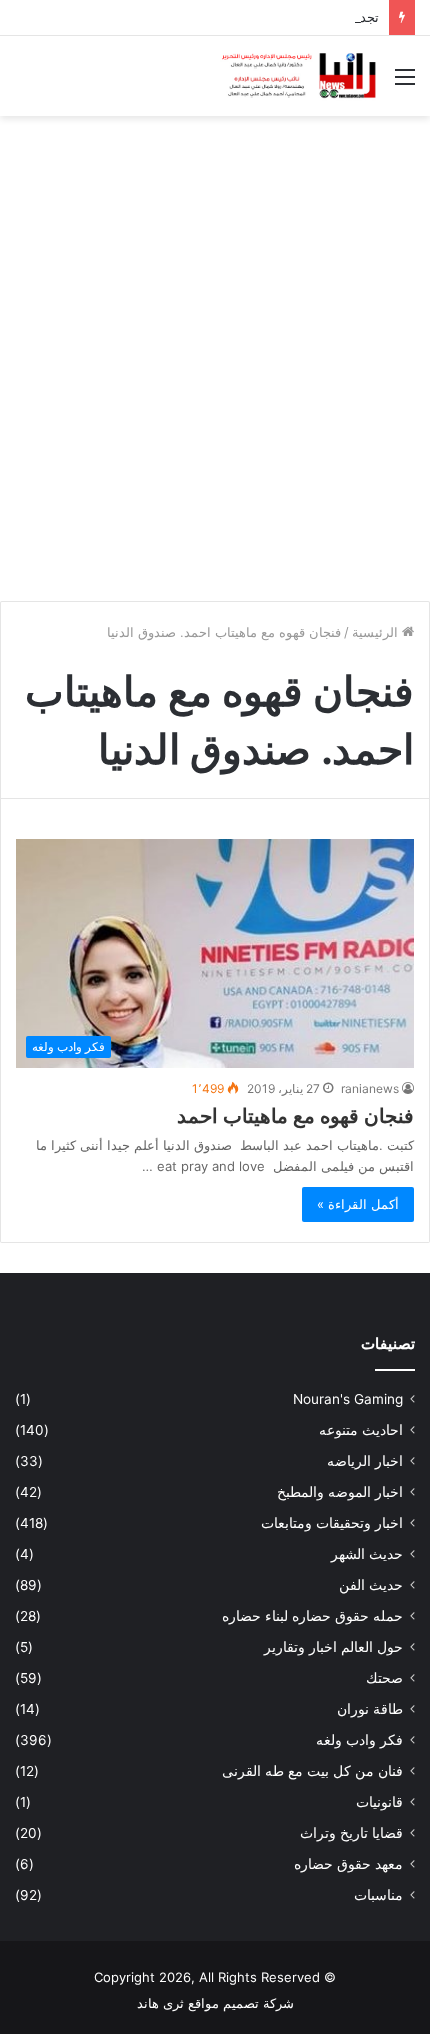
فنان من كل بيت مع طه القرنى (312, 1771)
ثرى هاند (160, 2003)
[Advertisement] (215, 351)
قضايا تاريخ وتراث (351, 1833)
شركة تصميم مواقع (241, 2003)
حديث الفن (371, 1585)
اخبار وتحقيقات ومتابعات (332, 1523)
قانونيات (379, 1802)
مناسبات (378, 1895)
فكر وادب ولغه (359, 1740)
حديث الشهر (367, 1554)
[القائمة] (405, 83)
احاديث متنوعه (361, 1430)
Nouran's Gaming (348, 1399)
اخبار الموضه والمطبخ (340, 1492)
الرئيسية (377, 632)
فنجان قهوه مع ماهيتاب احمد (295, 1116)
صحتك (384, 1678)
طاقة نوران (370, 1709)
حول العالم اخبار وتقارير (333, 1647)
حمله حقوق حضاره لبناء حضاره (312, 1616)
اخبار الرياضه (365, 1461)
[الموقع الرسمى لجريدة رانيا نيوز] (300, 76)
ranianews (370, 1088)
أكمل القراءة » (358, 1204)
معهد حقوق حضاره (348, 1864)
